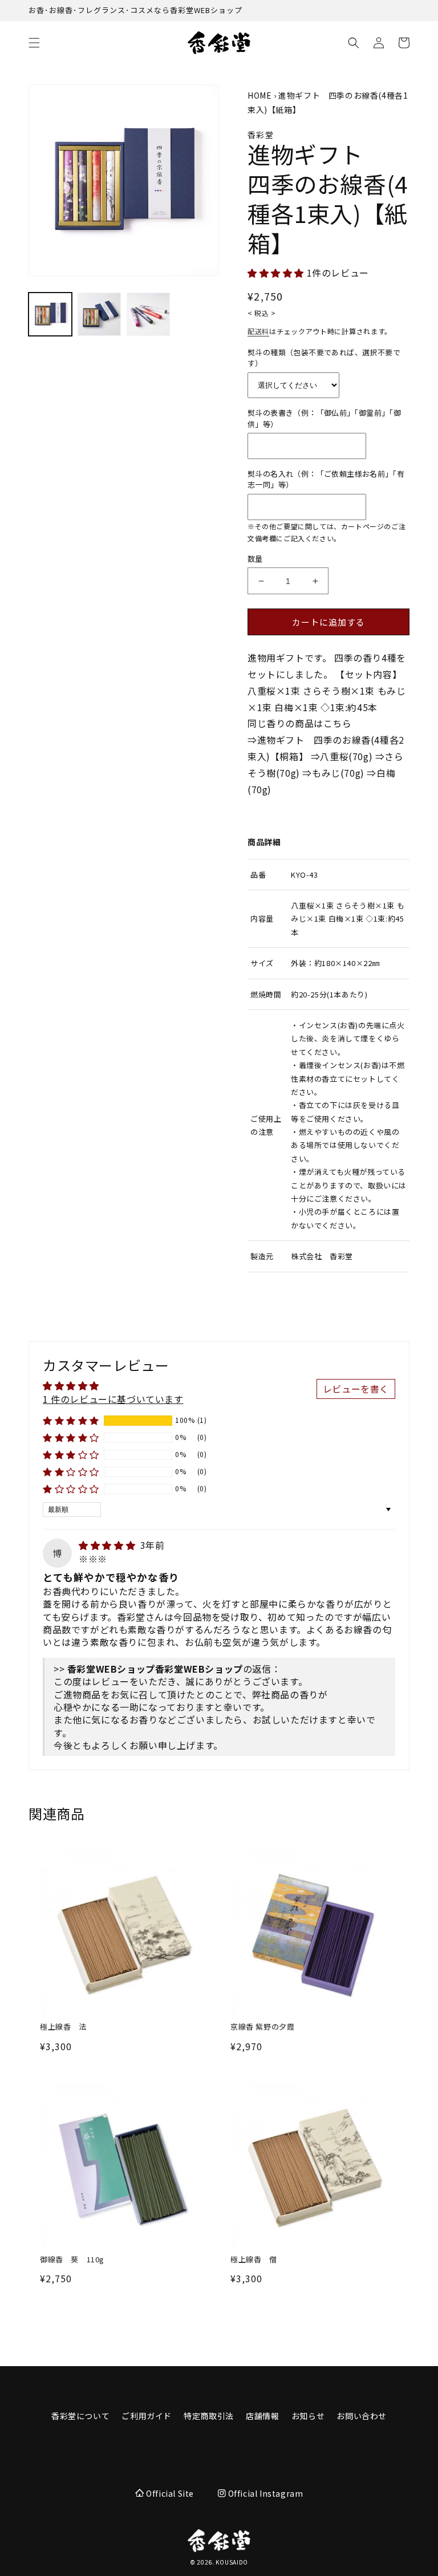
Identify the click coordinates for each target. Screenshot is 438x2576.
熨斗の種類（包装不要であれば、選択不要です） (324, 358)
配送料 (258, 331)
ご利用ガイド (147, 2416)
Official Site (170, 2493)
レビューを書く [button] (356, 1389)
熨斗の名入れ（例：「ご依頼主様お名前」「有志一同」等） (326, 479)
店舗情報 (262, 2416)
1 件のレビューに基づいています (113, 1399)
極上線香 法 (63, 2027)
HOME (259, 95)
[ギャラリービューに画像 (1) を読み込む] (50, 314)
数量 (255, 559)
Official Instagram (264, 2493)
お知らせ (308, 2416)
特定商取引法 (209, 2416)
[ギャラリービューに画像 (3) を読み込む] (148, 314)
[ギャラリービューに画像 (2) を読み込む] (99, 314)
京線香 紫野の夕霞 (262, 2027)
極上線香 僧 (254, 2260)
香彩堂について (80, 2416)
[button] (34, 43)
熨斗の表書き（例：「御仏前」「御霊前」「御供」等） (324, 418)
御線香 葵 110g (72, 2260)
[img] (108, 1545)
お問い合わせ (362, 2416)
